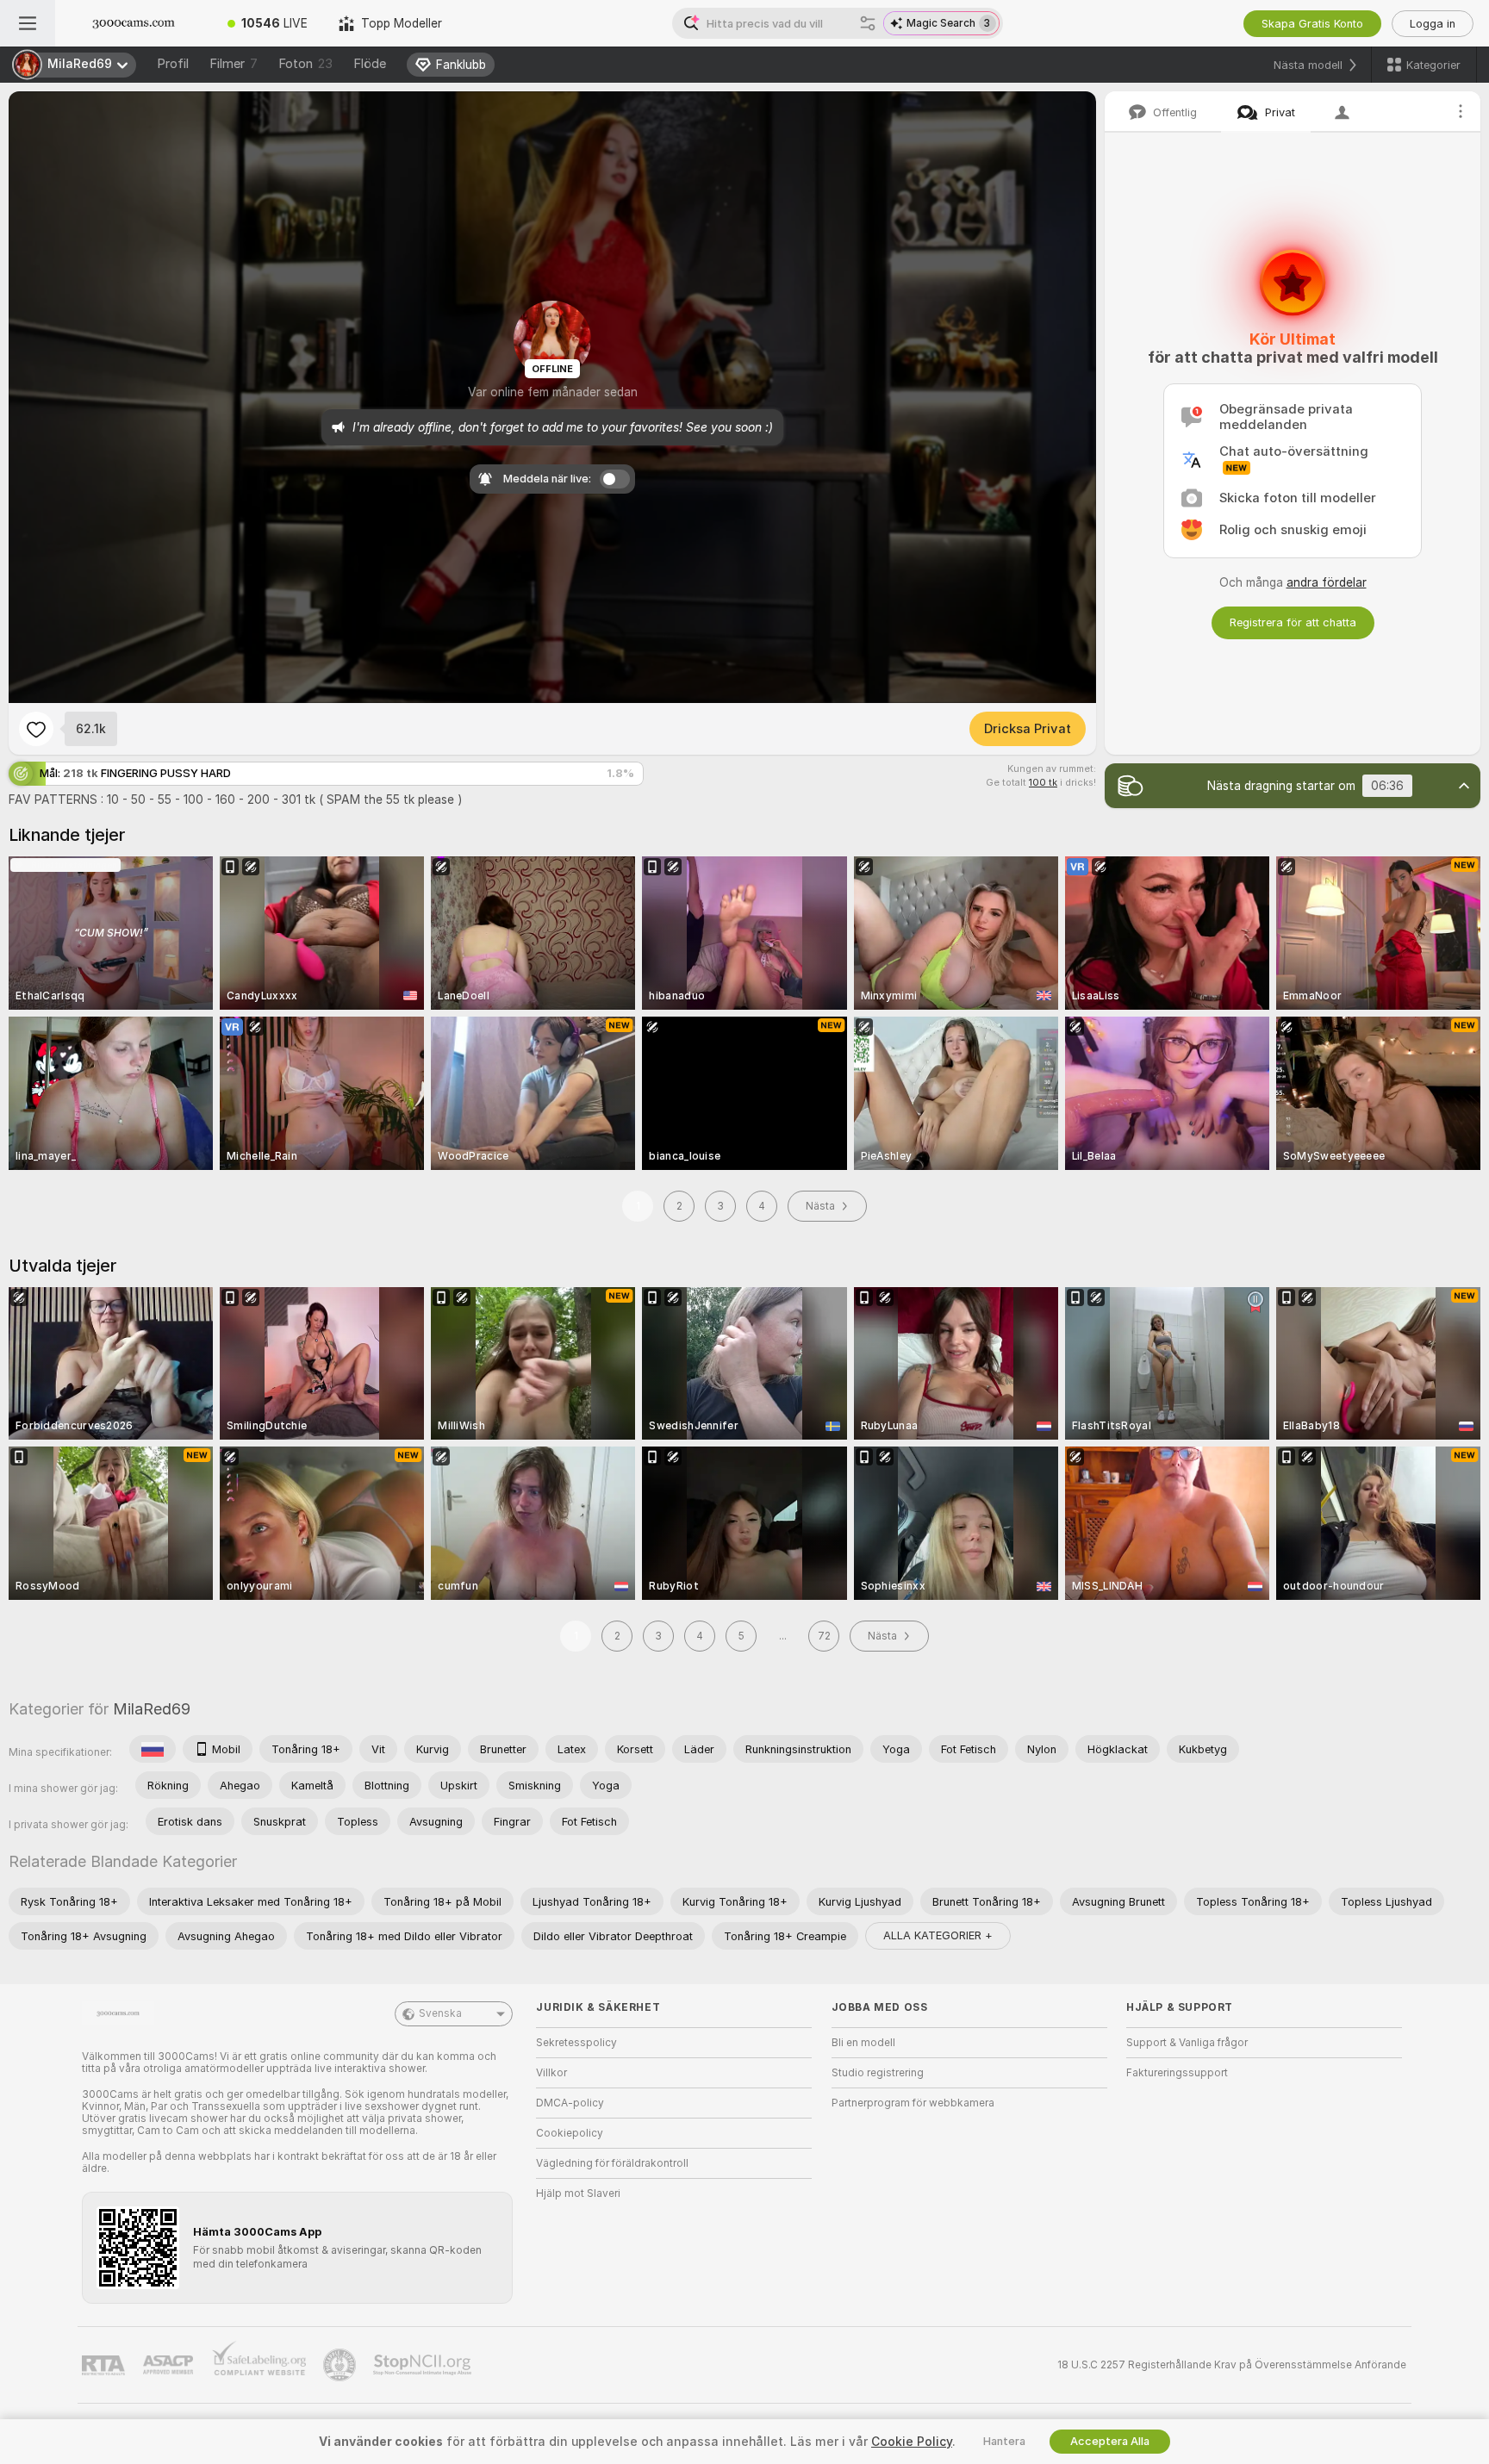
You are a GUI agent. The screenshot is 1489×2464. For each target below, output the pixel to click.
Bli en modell (863, 2043)
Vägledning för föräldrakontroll (612, 2163)
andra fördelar (1327, 582)
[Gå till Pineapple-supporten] (341, 2365)
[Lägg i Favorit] (36, 729)
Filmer (234, 64)
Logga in (1433, 24)
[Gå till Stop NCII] (424, 2365)
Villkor (551, 2073)
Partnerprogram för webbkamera (913, 2103)
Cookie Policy (912, 2442)
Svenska (440, 2013)
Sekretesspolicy (576, 2043)
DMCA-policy (570, 2103)
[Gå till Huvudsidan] (134, 23)
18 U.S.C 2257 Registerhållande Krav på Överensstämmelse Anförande (1232, 2365)
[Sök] (868, 23)
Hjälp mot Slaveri (578, 2193)
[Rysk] (153, 1749)
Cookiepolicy (570, 2133)
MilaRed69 (152, 1709)
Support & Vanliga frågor (1187, 2043)
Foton (305, 64)
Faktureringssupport (1177, 2073)
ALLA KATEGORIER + (938, 1935)
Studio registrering (878, 2073)
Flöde (370, 64)
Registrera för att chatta (1293, 622)
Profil (173, 64)
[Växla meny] (28, 23)
